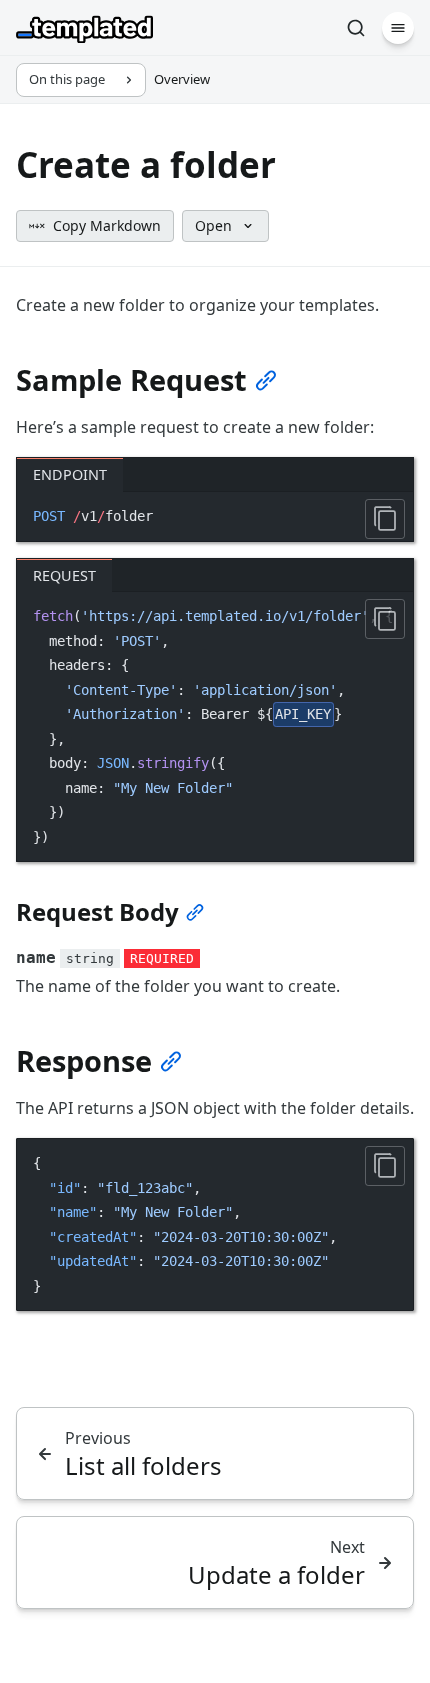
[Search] (356, 28)
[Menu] (398, 28)
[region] (215, 727)
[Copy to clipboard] (385, 519)
